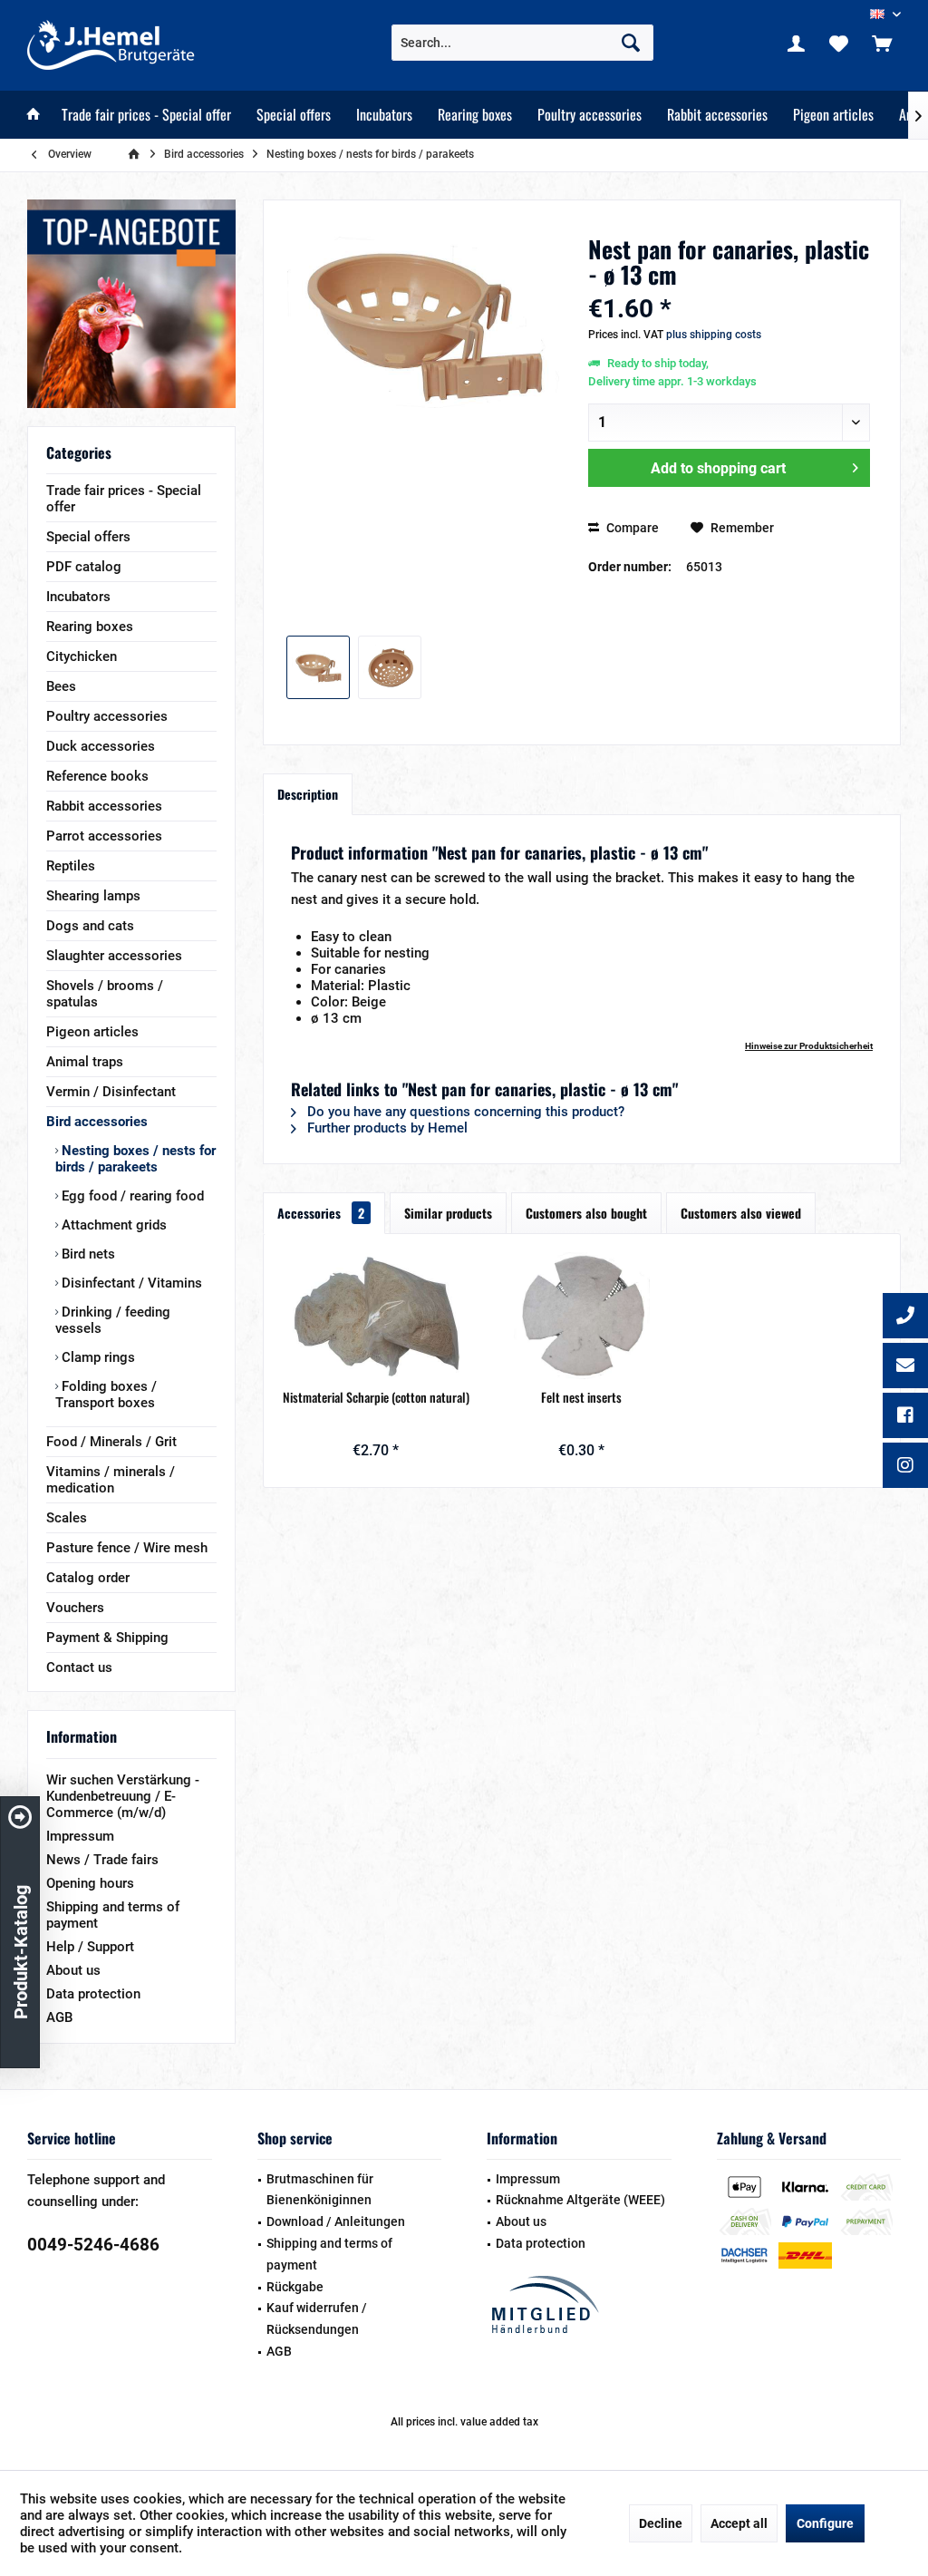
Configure (825, 2523)
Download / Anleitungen (336, 2221)
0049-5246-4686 (93, 2245)
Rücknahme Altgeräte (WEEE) (580, 2200)
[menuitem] (882, 43)
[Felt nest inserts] (581, 1316)
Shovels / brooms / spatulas (105, 994)
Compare (631, 528)
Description (308, 794)
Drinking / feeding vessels (113, 1320)
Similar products (448, 1213)
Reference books (97, 776)
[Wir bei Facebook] (905, 1417)
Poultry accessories (107, 716)
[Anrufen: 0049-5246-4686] (905, 1317)
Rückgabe (295, 2287)
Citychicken (82, 656)
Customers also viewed (741, 1213)
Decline (661, 2523)
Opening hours (90, 1883)
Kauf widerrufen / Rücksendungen (317, 2318)
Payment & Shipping (107, 1638)
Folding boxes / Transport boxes (106, 1395)
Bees (61, 686)
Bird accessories (97, 1122)
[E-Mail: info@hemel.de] (905, 1367)
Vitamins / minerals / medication (111, 1480)
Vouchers (75, 1608)
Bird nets (87, 1254)
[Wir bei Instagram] (905, 1467)
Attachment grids (112, 1225)
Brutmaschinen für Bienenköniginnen (320, 2190)
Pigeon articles (92, 1032)
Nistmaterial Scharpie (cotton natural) (376, 1397)
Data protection (93, 1994)
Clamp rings (97, 1357)
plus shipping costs (714, 335)
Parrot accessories (104, 836)
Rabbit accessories (104, 806)
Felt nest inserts (581, 1397)
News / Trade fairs (102, 1860)
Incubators (78, 597)
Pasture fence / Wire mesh (127, 1548)
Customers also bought (586, 1213)
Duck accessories (101, 746)
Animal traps (85, 1062)
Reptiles (71, 866)
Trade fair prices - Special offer (124, 499)
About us (73, 1970)
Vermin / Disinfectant (111, 1092)
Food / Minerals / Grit (111, 1442)
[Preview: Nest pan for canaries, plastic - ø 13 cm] (318, 667)
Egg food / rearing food (131, 1196)
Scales (67, 1518)
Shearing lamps (93, 896)
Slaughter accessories (114, 956)
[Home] (34, 115)
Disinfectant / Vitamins (130, 1283)
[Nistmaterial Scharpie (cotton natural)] (376, 1316)
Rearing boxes (90, 627)
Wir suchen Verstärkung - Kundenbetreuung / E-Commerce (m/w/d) (123, 1796)
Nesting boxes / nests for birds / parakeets (135, 1159)
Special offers (88, 537)
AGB (59, 2017)
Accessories (321, 1213)
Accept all (739, 2523)
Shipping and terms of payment (113, 1915)
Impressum (80, 1836)
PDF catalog (84, 567)
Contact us (79, 1667)
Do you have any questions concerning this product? (464, 1112)
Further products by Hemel (386, 1128)
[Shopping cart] (882, 43)
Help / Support (90, 1947)
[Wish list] (839, 43)
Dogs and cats (90, 926)
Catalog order (88, 1578)
